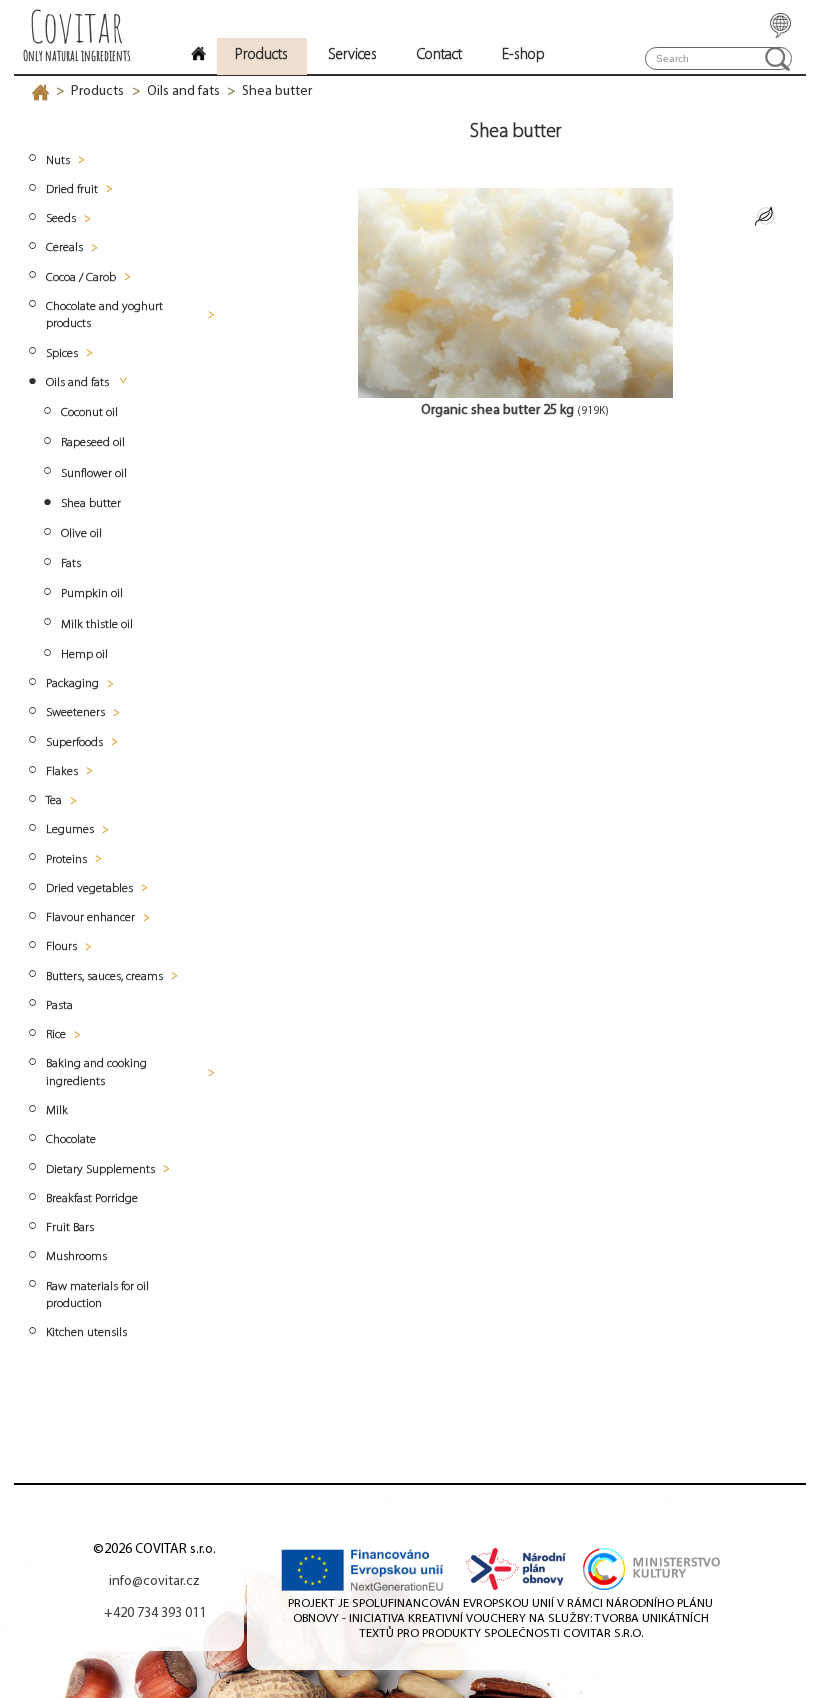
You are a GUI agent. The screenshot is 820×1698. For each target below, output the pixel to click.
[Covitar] (198, 56)
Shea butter (277, 91)
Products (97, 91)
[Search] (777, 58)
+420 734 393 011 (155, 1613)
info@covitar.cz (154, 1581)
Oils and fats (183, 91)
